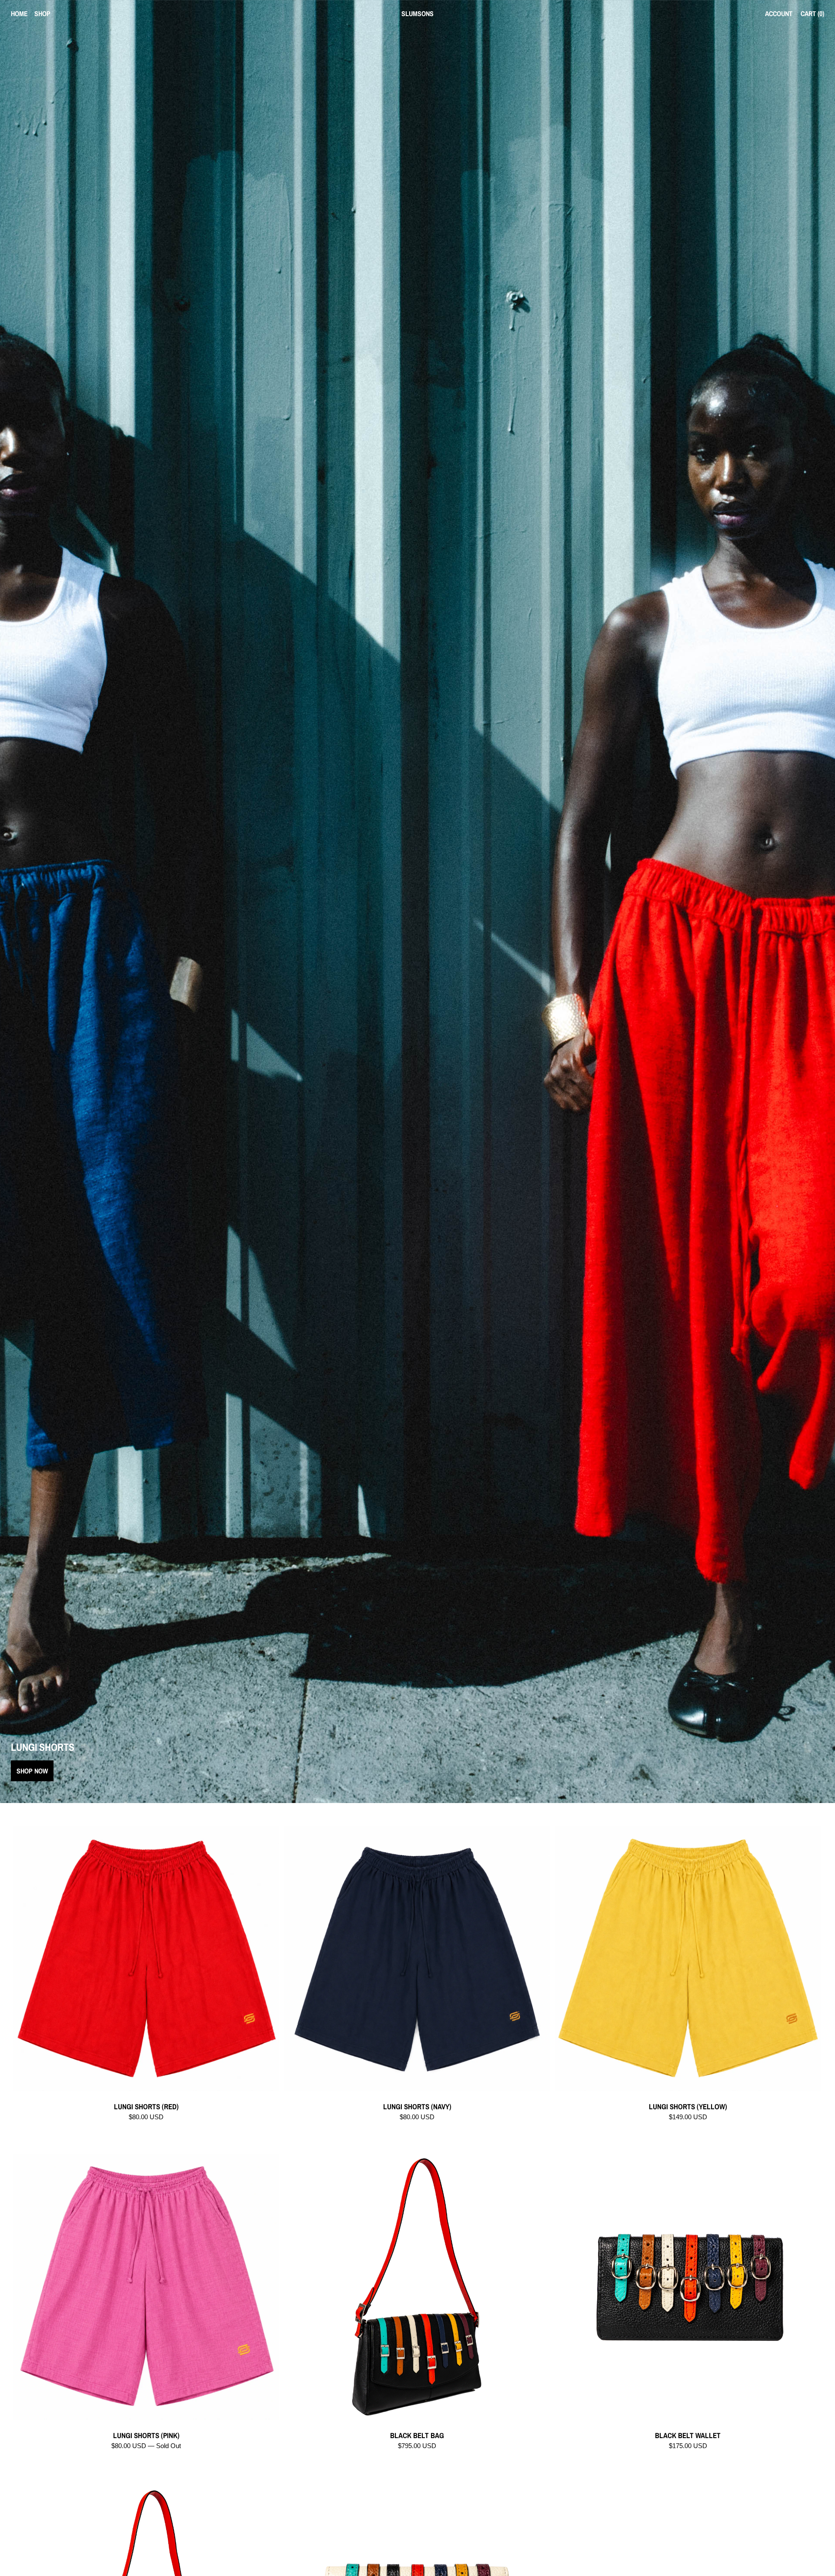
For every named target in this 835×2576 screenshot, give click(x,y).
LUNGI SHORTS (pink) (146, 2436)
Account (779, 13)
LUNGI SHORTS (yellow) (688, 2107)
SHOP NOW (32, 1771)
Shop (42, 13)
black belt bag (417, 2436)
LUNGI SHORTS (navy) (417, 2107)
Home (19, 13)
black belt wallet (688, 2436)
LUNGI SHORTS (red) (146, 2107)
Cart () (812, 13)
